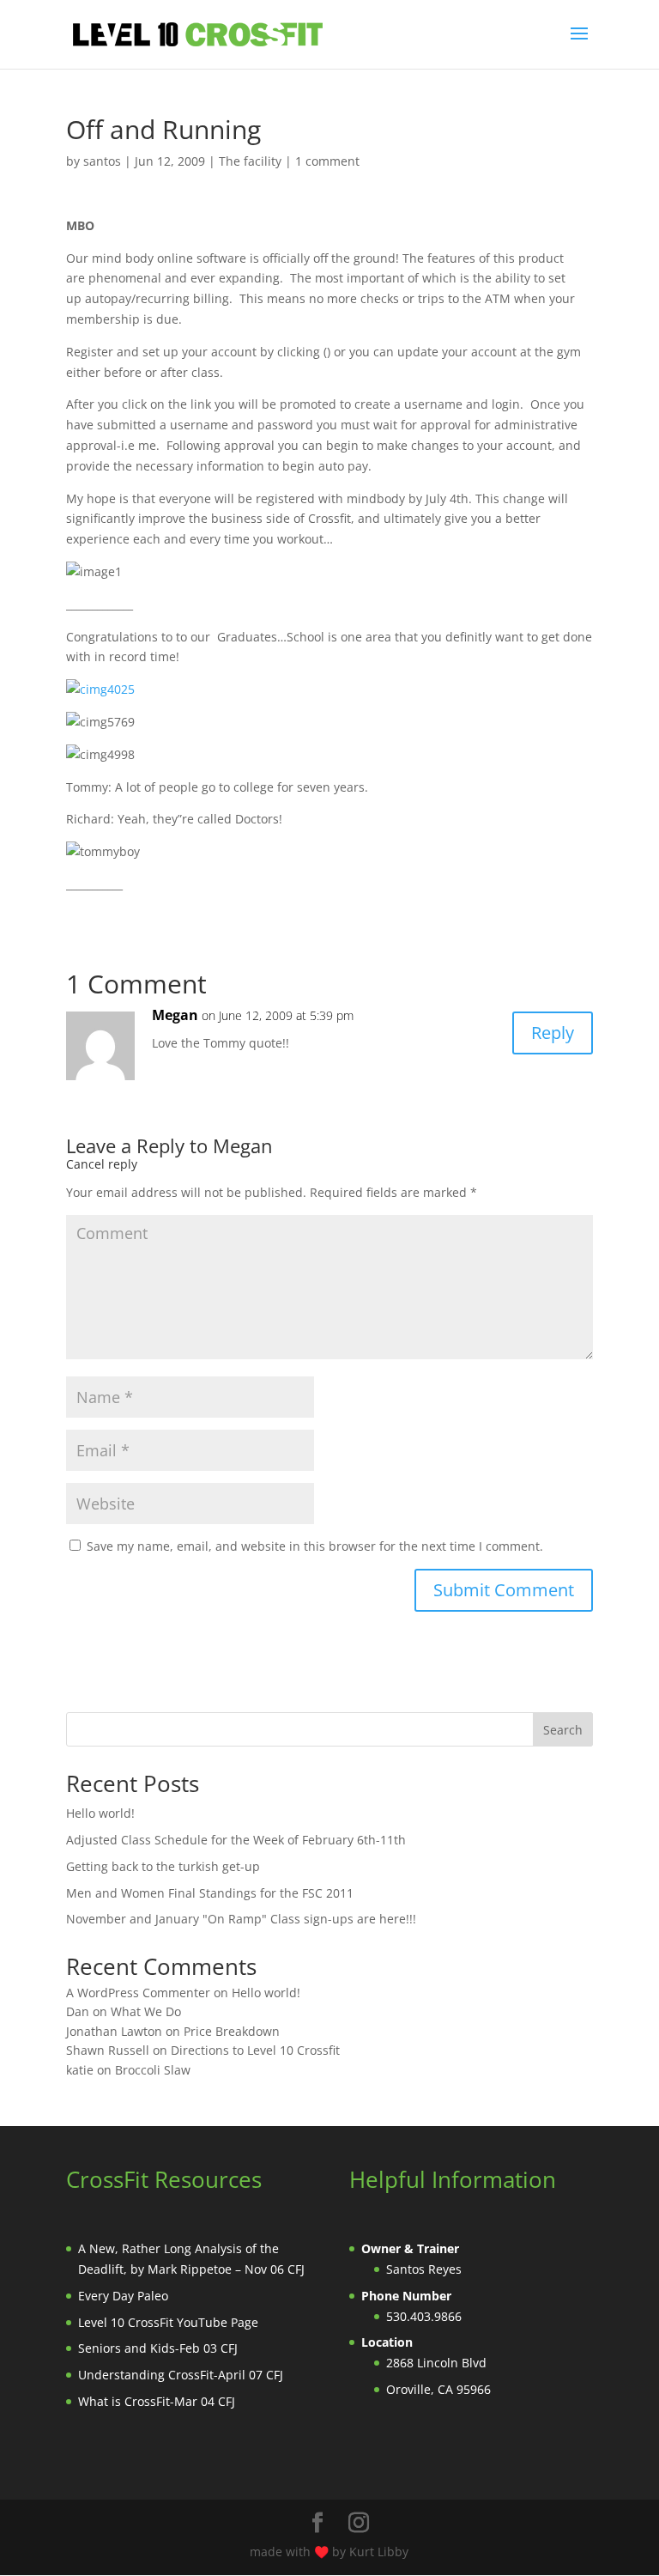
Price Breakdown (232, 2031)
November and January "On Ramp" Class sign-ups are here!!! (241, 1919)
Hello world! (100, 1813)
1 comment (327, 161)
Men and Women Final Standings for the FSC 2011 (210, 1893)
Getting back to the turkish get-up (163, 1866)
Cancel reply (102, 1164)
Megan (175, 1015)
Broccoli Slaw (153, 2070)
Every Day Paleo (123, 2296)
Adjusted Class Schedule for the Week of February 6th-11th (236, 1840)
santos (102, 161)
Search (563, 1730)
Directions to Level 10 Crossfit (255, 2050)
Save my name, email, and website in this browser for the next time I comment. (315, 1546)
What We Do (146, 2011)
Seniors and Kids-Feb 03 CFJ (158, 2348)
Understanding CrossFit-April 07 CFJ (181, 2375)
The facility (250, 161)
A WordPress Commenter (138, 1993)
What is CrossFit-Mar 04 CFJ (157, 2401)
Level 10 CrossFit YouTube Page (168, 2322)
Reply (553, 1033)
